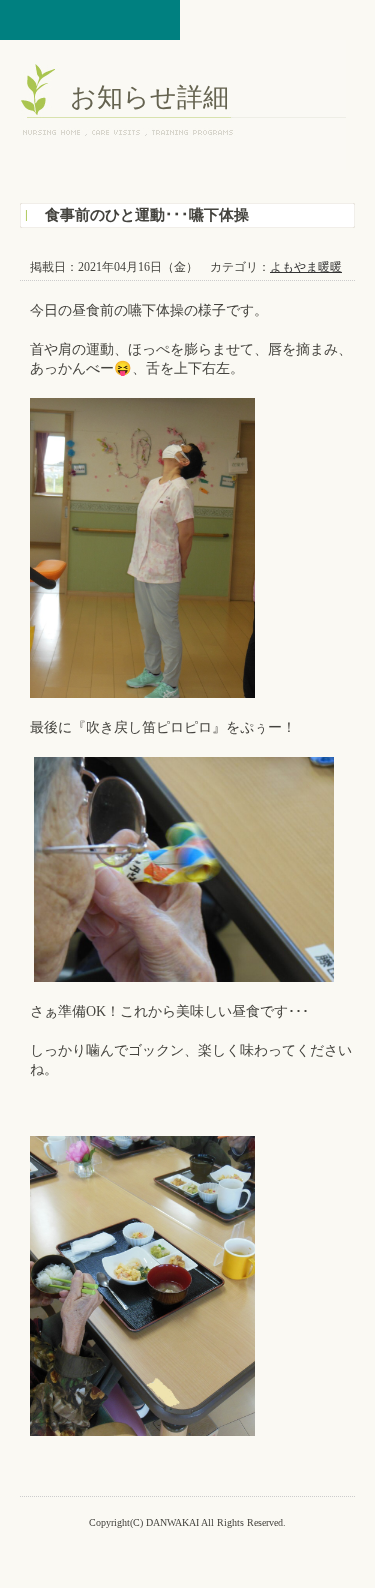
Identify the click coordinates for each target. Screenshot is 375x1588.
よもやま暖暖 (306, 267)
